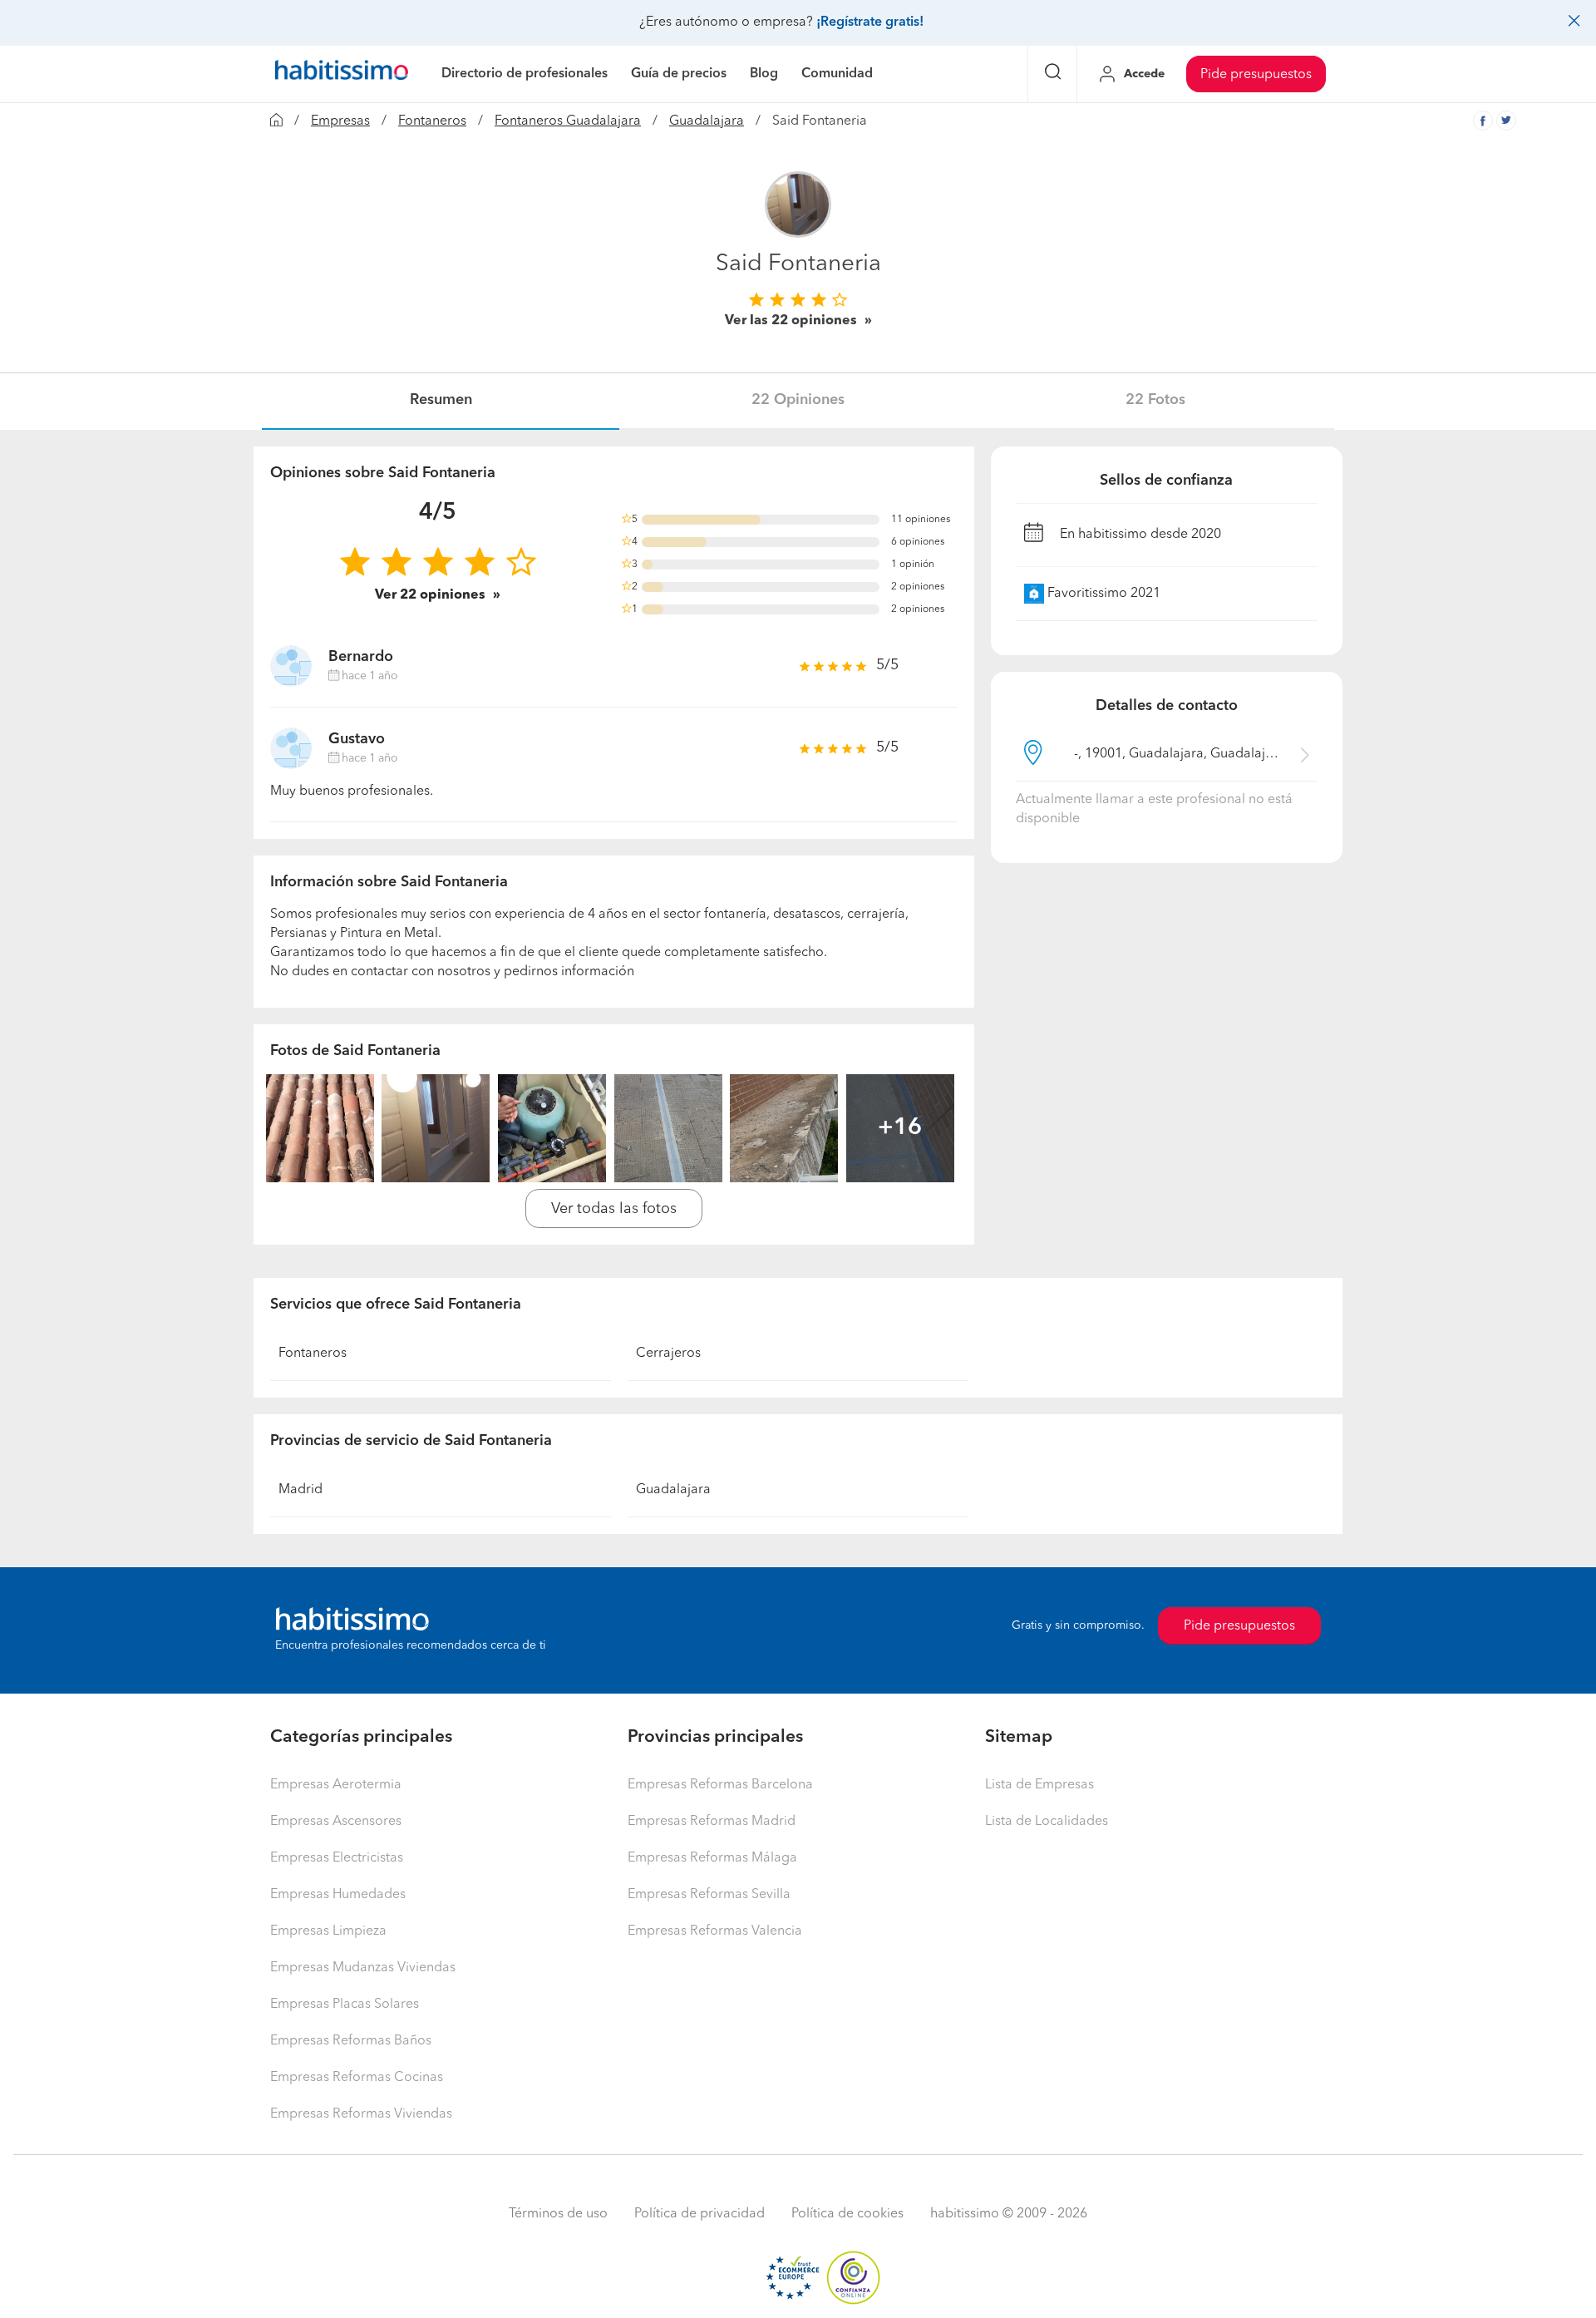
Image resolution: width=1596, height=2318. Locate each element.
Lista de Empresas (1039, 1785)
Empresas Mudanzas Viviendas (363, 1968)
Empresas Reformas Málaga (712, 1858)
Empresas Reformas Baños (351, 2041)
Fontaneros (432, 121)
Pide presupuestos (1256, 75)
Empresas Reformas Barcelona (720, 1785)
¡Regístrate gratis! (870, 22)
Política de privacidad (699, 2214)
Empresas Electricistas (337, 1858)
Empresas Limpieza (328, 1931)
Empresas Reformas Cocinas (357, 2078)
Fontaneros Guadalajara (568, 121)
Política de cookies (847, 2214)
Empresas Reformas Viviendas (361, 2114)
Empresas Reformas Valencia (715, 1931)
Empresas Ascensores (336, 1822)
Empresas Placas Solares (345, 2005)
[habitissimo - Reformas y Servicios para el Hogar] (342, 74)
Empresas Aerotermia (336, 1785)
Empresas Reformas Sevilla (709, 1895)
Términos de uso (558, 2214)
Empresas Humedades (338, 1895)
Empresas (340, 121)
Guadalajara (707, 121)
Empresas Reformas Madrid (712, 1822)
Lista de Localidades (1047, 1822)
